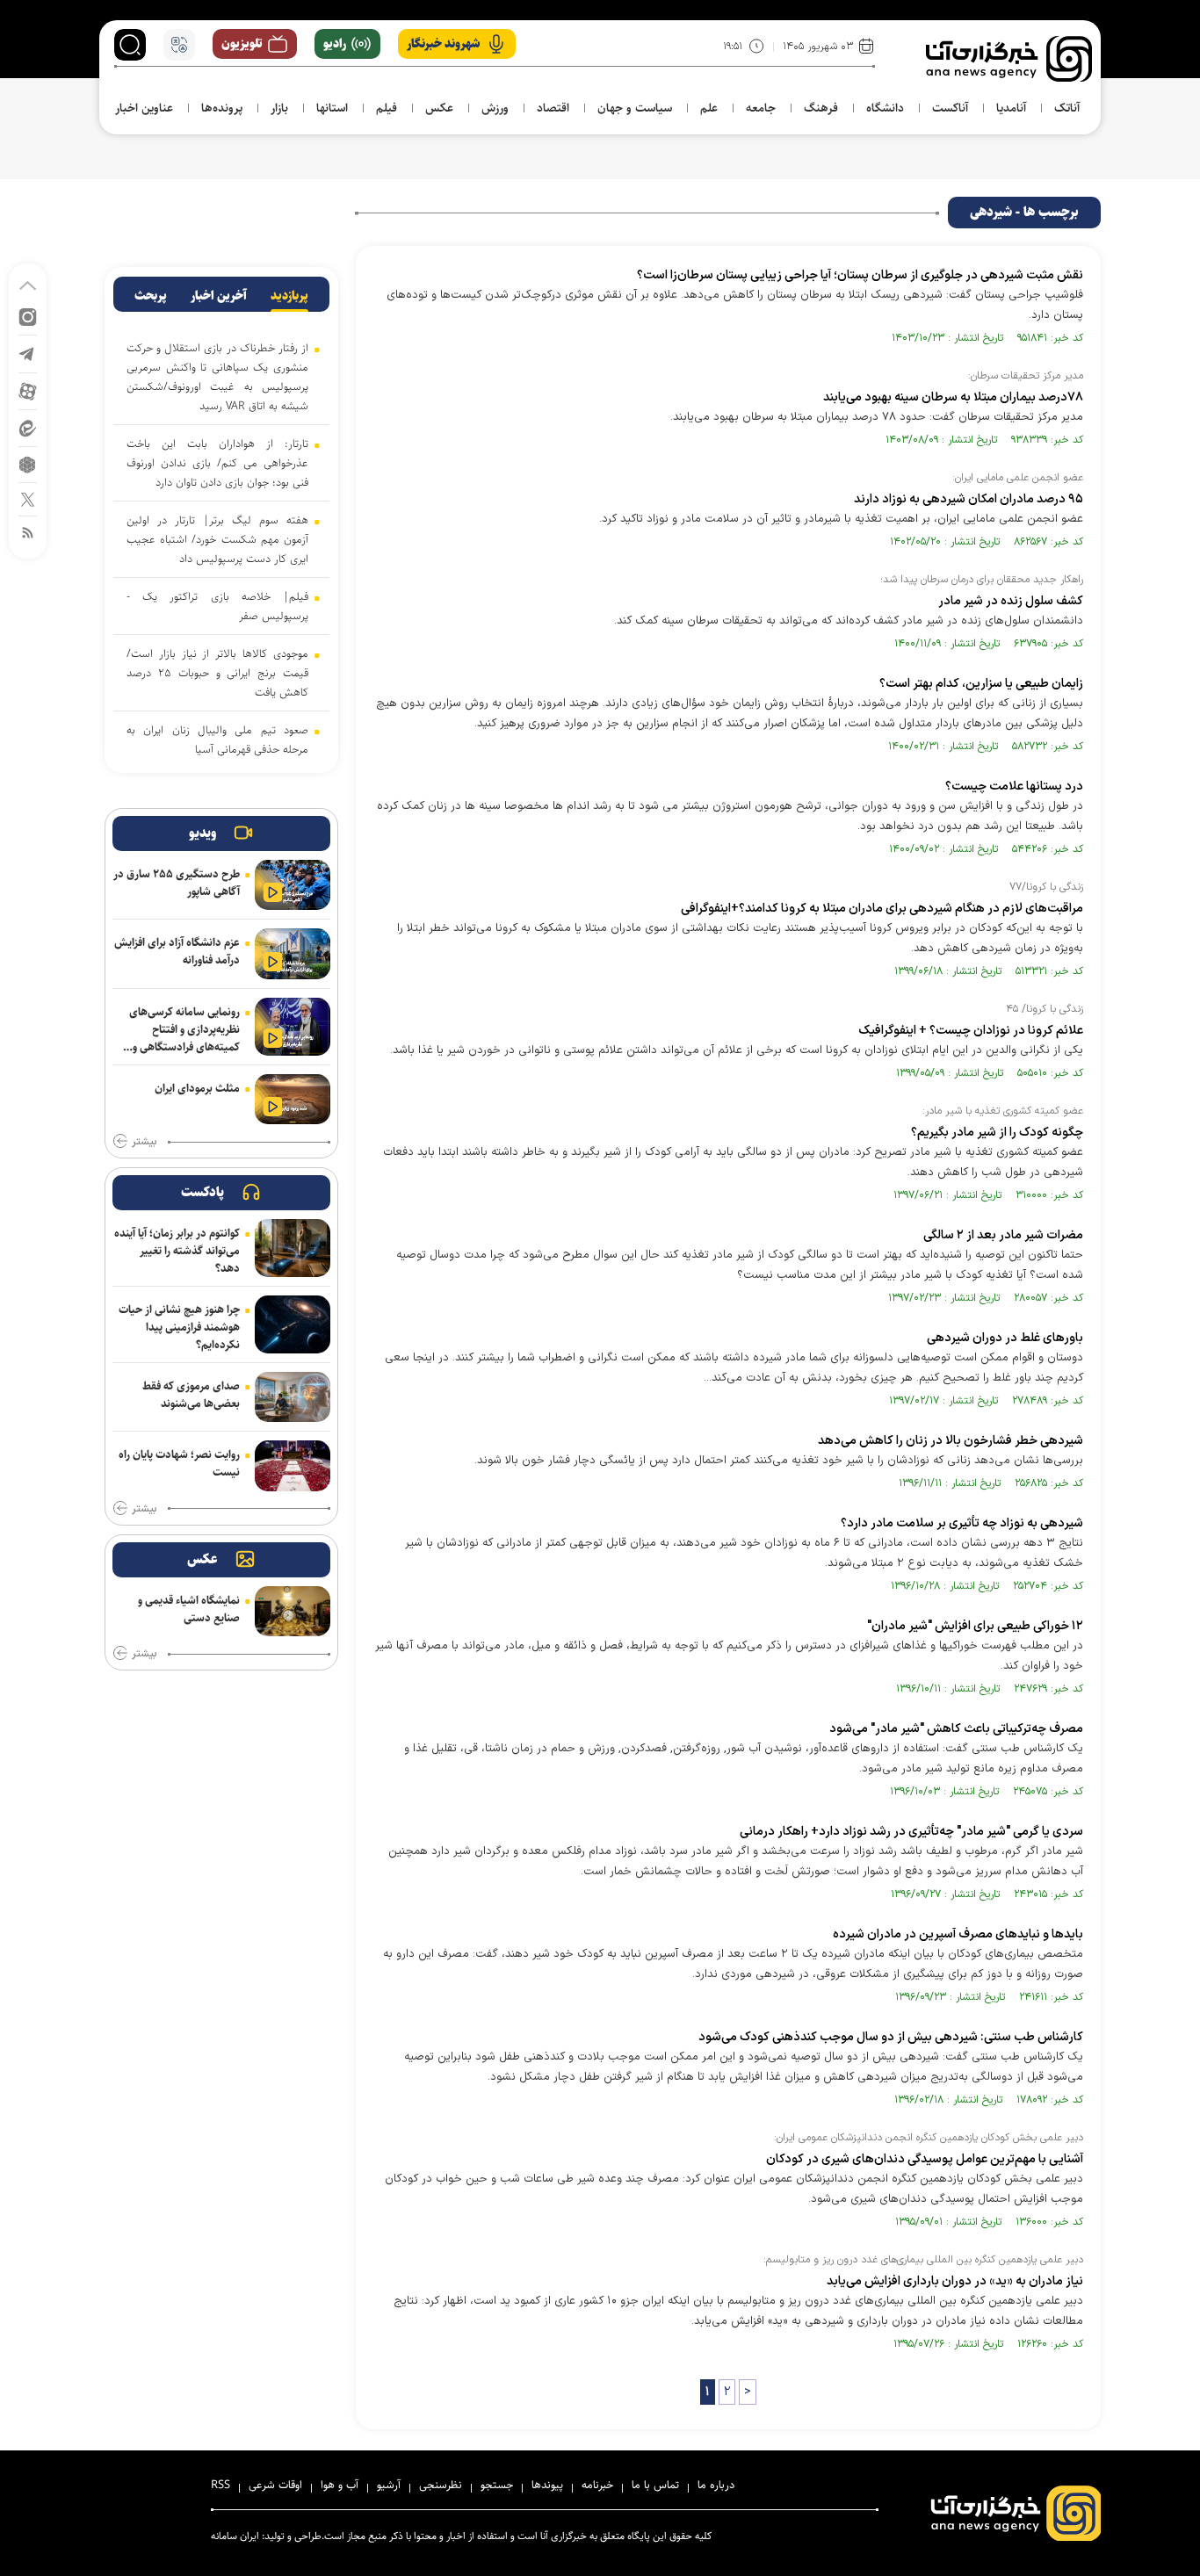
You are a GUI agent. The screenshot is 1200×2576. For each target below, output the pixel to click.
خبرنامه (597, 2485)
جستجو (497, 2485)
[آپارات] (28, 390)
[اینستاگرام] (28, 316)
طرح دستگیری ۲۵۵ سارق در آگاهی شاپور (177, 883)
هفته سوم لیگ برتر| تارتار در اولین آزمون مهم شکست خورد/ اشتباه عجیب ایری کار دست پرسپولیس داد (217, 539)
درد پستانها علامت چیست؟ (1014, 787)
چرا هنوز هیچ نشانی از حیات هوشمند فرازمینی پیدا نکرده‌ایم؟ (179, 1327)
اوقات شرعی (275, 2485)
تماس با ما (655, 2485)
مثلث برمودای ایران (197, 1088)
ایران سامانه (235, 2536)
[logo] (1009, 59)
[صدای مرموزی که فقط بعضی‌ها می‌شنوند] (293, 1397)
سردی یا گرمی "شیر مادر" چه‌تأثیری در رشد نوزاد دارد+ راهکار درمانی (911, 1832)
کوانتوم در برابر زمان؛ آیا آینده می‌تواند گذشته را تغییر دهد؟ (177, 1251)
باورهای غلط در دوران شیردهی (1005, 1338)
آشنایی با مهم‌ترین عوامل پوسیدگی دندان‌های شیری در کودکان (925, 2159)
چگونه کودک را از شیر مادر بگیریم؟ (997, 1133)
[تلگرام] (28, 353)
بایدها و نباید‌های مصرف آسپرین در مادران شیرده (958, 1934)
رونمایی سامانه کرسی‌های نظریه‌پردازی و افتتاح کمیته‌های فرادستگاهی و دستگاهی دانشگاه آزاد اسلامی (184, 1029)
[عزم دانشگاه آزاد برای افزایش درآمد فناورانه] (293, 953)
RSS (220, 2485)
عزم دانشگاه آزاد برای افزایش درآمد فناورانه (177, 951)
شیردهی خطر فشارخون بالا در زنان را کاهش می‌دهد (951, 1441)
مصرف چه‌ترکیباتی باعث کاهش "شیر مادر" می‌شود (956, 1729)
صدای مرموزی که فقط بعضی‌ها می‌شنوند (191, 1395)
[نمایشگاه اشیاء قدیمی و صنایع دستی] (293, 1611)
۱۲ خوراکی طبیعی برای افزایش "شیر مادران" (975, 1626)
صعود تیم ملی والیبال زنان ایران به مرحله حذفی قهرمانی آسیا (217, 740)
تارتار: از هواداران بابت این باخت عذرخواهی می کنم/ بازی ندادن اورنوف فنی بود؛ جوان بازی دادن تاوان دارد (217, 463)
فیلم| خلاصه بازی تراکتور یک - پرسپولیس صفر (217, 606)
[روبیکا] (28, 463)
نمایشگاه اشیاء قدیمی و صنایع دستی (189, 1609)
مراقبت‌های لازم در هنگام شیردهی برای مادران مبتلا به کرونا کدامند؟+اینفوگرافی (882, 909)
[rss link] (28, 532)
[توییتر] (28, 498)
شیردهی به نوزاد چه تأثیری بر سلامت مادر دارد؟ (962, 1523)
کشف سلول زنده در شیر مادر (1011, 601)
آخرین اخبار (219, 296)
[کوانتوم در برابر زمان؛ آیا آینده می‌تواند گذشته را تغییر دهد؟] (293, 1248)
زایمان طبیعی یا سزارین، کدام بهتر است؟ (981, 684)
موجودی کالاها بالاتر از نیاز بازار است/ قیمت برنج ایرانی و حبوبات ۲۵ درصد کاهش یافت (217, 673)
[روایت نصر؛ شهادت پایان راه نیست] (293, 1465)
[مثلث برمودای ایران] (293, 1099)
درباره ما (716, 2485)
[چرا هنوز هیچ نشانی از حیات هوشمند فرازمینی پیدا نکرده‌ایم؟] (293, 1324)
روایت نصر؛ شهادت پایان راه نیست (179, 1463)
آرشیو (389, 2485)
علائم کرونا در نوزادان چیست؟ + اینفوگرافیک (971, 1031)
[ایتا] (28, 427)
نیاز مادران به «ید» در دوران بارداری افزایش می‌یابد (955, 2281)
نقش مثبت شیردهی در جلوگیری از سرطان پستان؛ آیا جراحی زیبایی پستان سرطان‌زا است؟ (860, 275)
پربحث (151, 296)
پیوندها (547, 2485)
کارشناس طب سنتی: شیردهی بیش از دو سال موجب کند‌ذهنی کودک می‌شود (891, 2037)
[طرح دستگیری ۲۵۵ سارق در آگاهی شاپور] (293, 885)
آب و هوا (340, 2485)
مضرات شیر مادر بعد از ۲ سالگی (1003, 1235)
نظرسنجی (441, 2485)
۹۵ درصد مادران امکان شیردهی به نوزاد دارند (969, 499)
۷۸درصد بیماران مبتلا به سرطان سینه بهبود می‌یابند (953, 397)
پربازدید (289, 296)
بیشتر (144, 1142)
